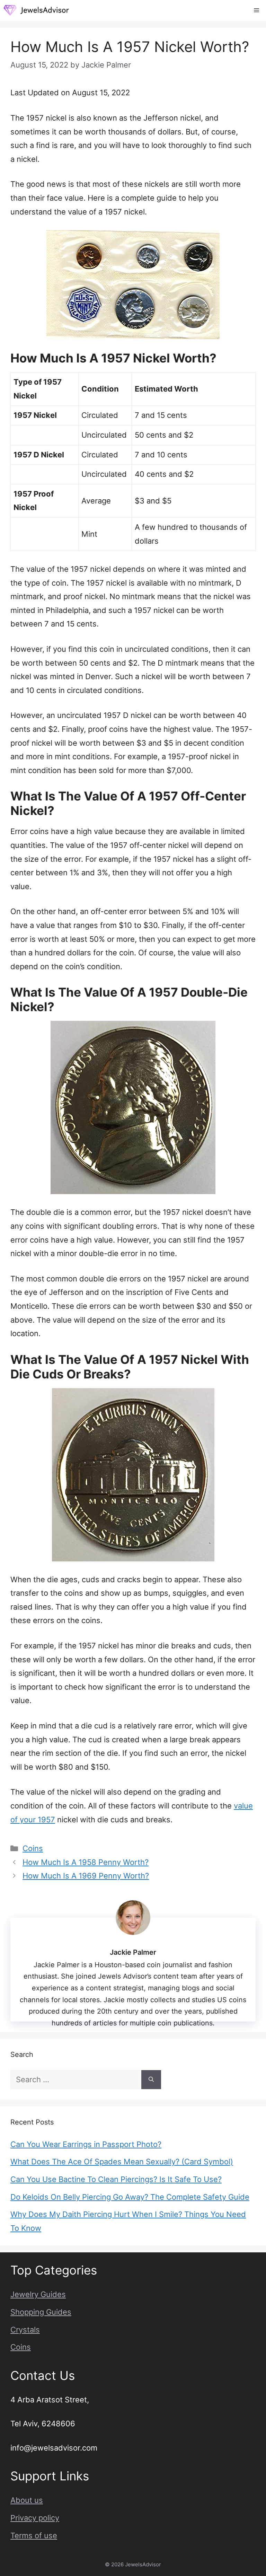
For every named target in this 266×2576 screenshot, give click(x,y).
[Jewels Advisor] (36, 10)
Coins (33, 1848)
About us (27, 2500)
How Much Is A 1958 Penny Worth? (86, 1862)
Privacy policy (35, 2518)
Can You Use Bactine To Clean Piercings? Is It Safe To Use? (116, 2179)
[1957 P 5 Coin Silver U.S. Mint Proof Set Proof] (133, 285)
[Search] (151, 2080)
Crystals (25, 2330)
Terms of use (34, 2535)
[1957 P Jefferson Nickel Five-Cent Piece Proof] (133, 1107)
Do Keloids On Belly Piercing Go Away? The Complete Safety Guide (130, 2197)
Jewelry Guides (38, 2294)
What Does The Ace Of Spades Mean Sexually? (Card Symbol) (122, 2162)
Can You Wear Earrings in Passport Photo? (86, 2144)
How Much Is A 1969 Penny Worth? (86, 1876)
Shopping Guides (41, 2312)
